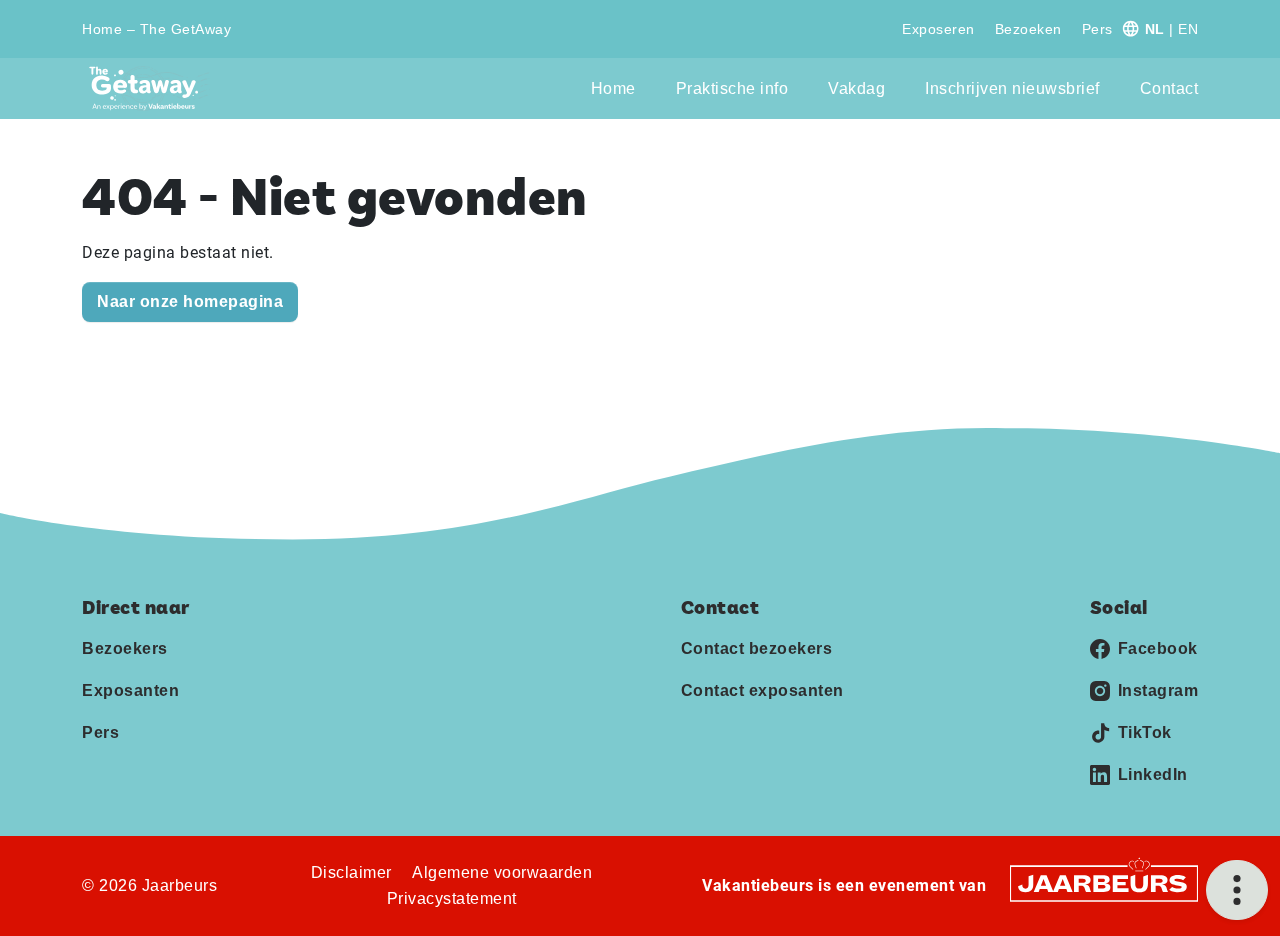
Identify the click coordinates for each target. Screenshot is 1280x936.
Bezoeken (1028, 29)
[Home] (149, 88)
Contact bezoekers (757, 648)
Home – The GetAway (156, 29)
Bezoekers (125, 648)
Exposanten (130, 690)
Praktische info (732, 88)
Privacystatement (452, 898)
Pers (1097, 29)
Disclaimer (351, 872)
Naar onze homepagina (190, 301)
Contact (1169, 88)
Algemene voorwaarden (502, 872)
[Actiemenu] (1237, 890)
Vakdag (856, 88)
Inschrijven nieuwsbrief (1012, 88)
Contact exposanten (762, 690)
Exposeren (938, 29)
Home (613, 88)
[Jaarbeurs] (1104, 882)
